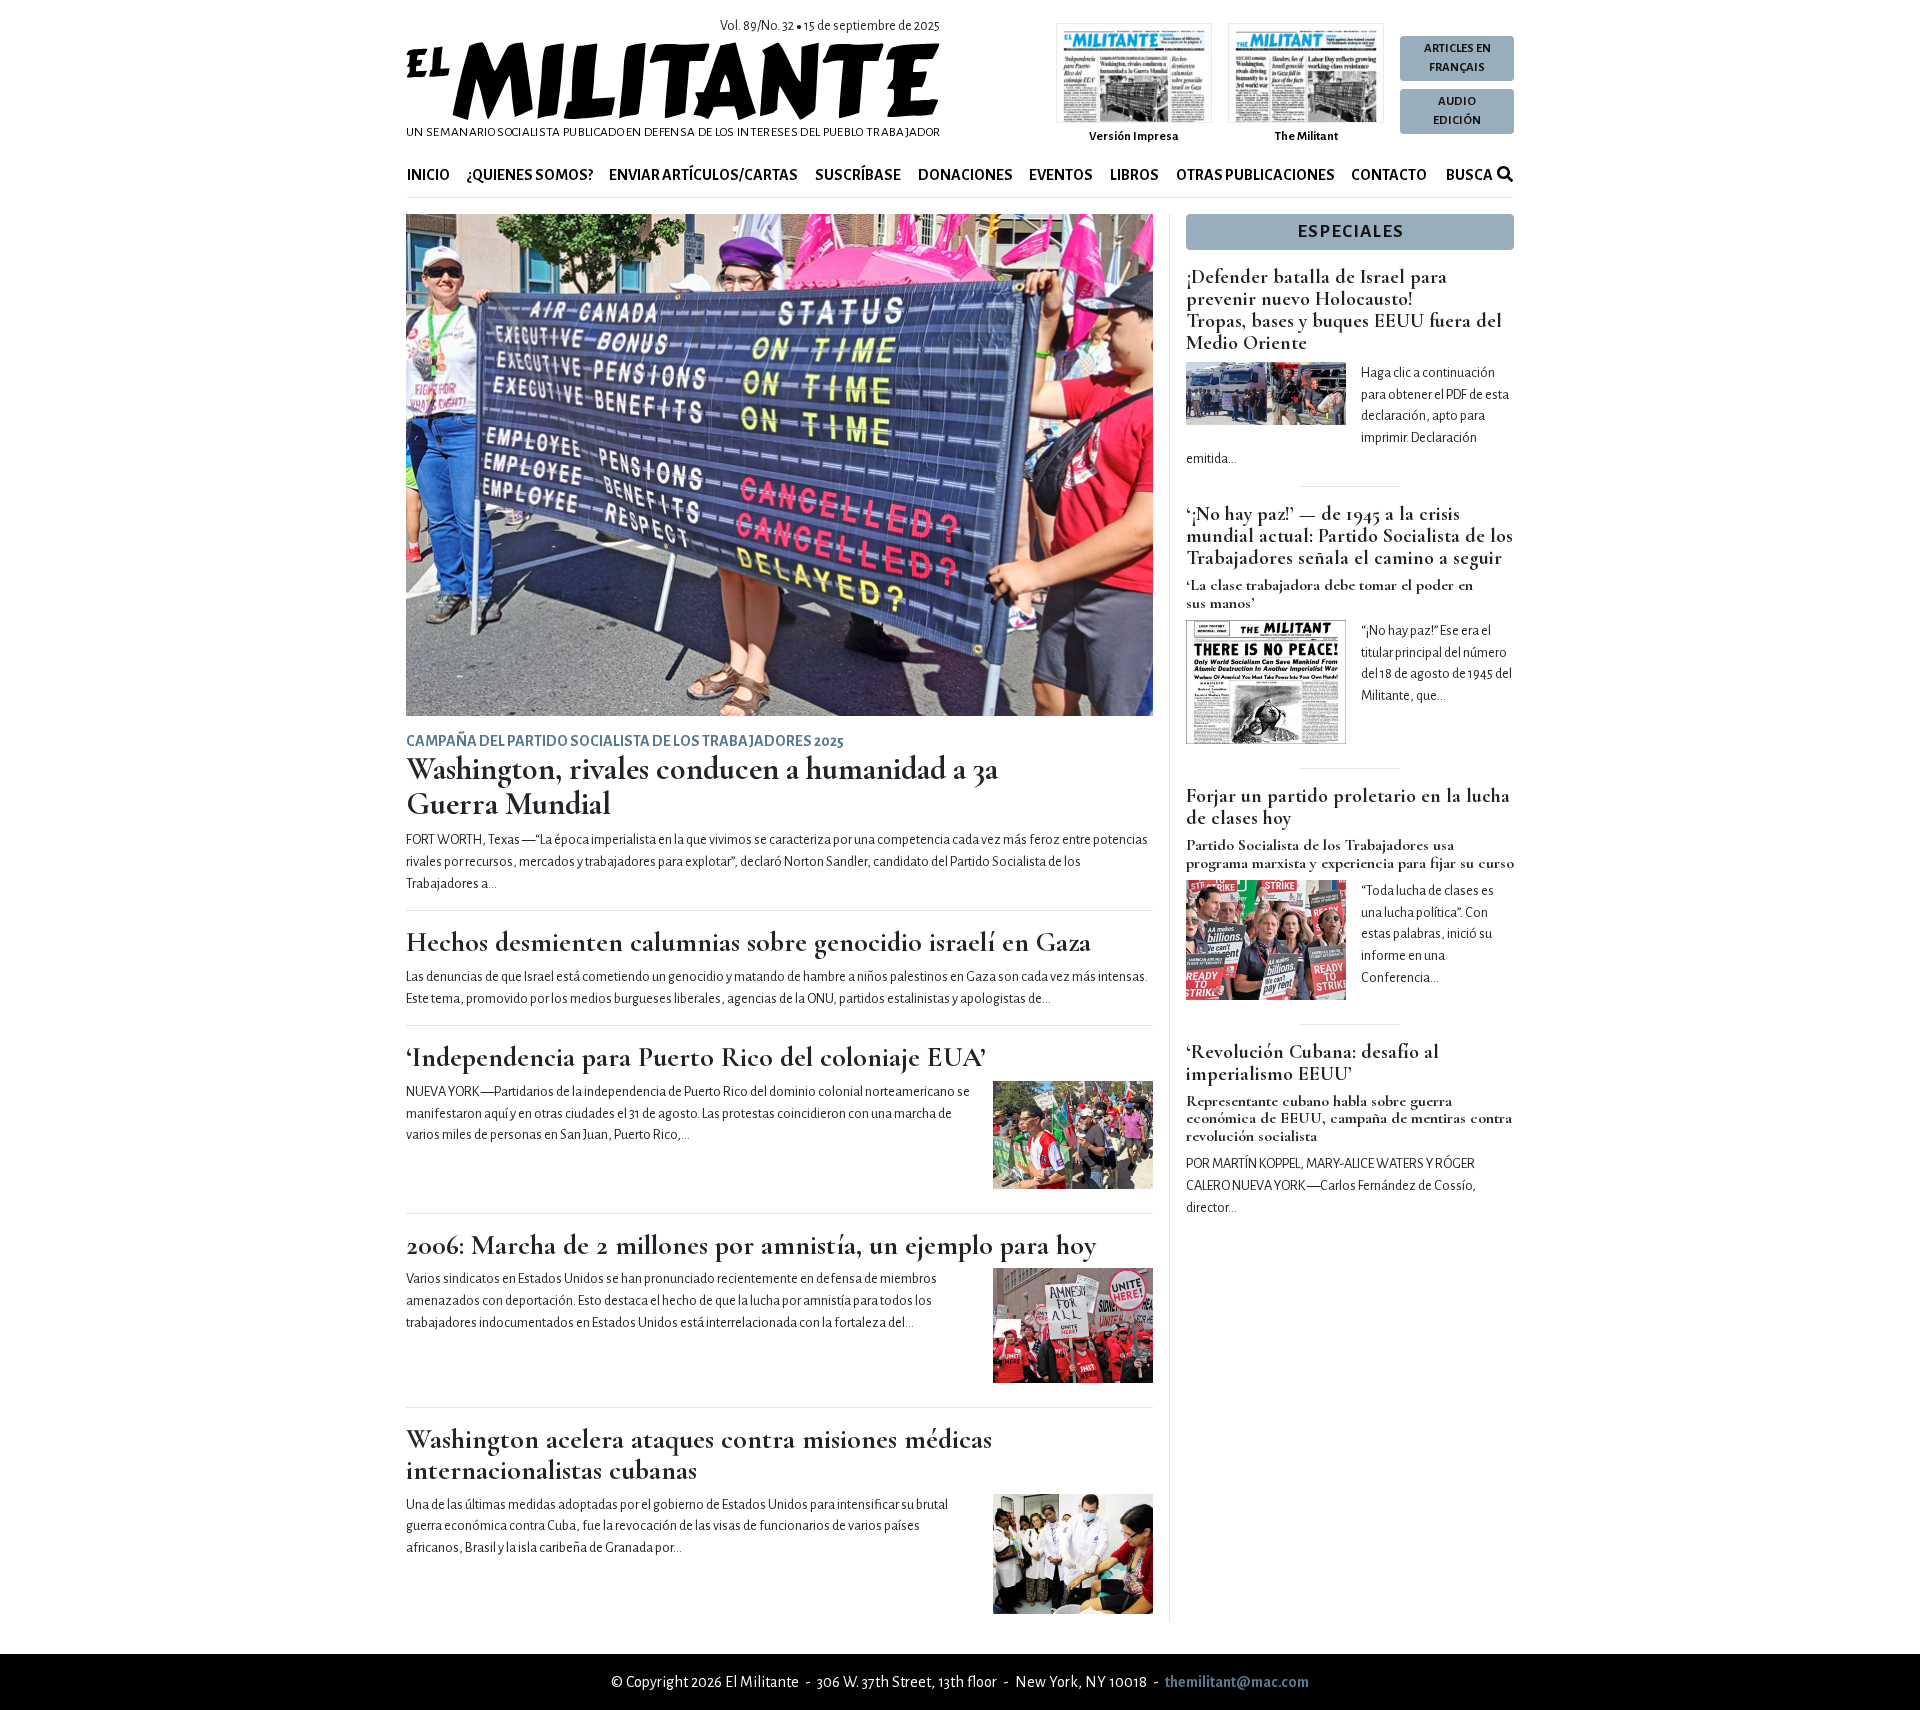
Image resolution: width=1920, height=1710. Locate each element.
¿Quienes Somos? (530, 175)
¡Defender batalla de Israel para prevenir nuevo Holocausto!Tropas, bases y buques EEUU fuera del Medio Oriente (1344, 310)
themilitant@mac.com (1237, 1682)
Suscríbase (858, 175)
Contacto (1389, 175)
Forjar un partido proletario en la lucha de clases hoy (1348, 807)
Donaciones (965, 175)
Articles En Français (1457, 58)
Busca (1468, 175)
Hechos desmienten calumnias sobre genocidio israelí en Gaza (748, 942)
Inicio (428, 175)
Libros (1134, 175)
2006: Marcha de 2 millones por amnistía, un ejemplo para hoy (751, 1245)
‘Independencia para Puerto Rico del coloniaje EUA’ (696, 1057)
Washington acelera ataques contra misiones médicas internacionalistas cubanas (699, 1454)
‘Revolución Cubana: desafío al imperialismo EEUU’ (1312, 1063)
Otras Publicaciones (1255, 175)
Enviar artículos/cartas (703, 175)
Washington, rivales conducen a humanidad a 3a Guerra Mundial (702, 786)
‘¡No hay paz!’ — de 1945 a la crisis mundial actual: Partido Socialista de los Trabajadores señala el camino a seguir (1349, 536)
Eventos (1061, 175)
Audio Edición (1457, 111)
